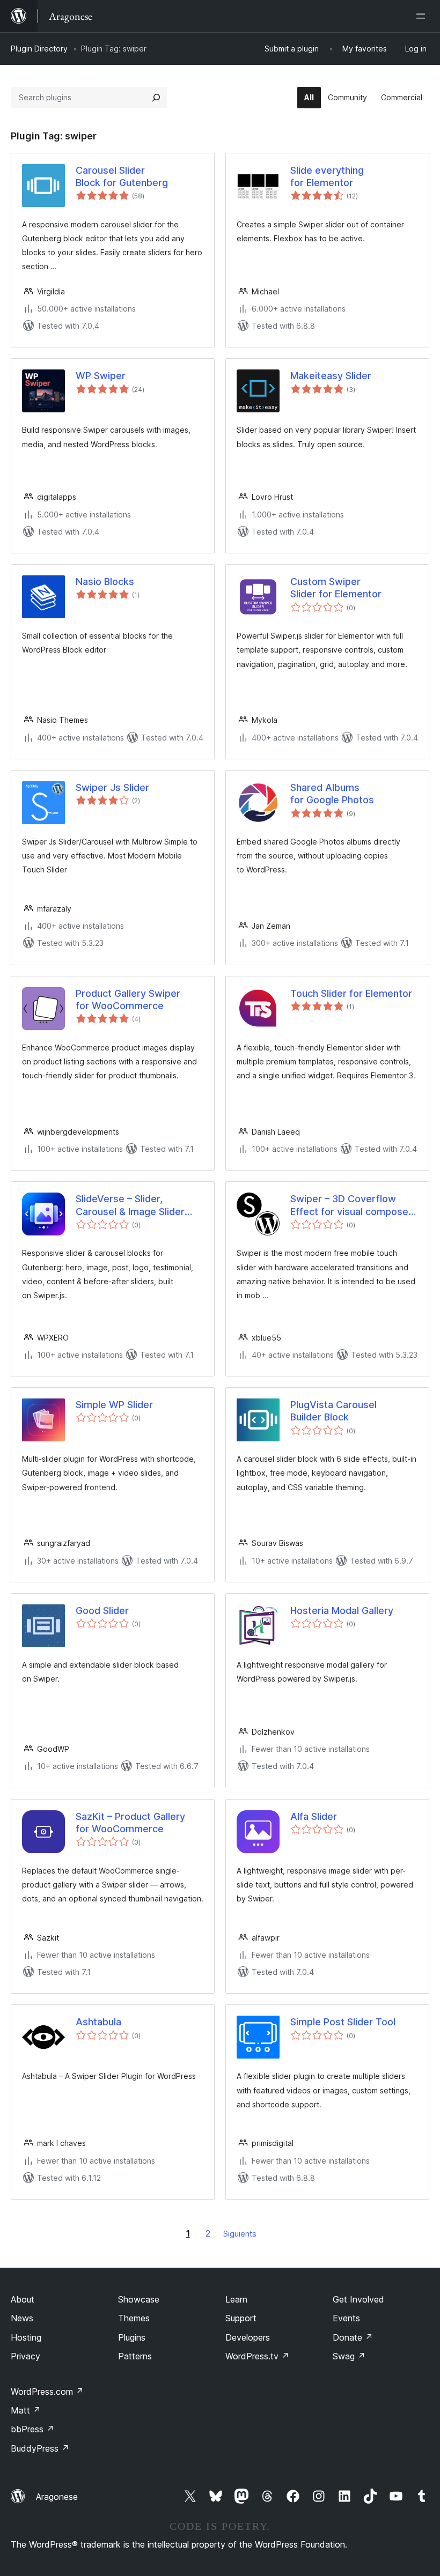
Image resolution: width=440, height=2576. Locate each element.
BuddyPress (40, 2448)
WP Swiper (101, 376)
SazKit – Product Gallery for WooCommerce (130, 1823)
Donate (353, 2337)
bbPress (32, 2429)
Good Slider (102, 1611)
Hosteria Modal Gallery (342, 1611)
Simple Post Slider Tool (343, 2022)
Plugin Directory (39, 49)
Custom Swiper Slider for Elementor (336, 588)
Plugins (132, 2337)
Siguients (240, 2234)
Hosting (26, 2337)
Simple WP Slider (114, 1405)
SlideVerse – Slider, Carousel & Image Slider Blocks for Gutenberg (130, 1205)
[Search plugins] (156, 98)
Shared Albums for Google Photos (332, 794)
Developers (248, 2337)
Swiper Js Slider (112, 787)
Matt (26, 2410)
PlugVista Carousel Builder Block (333, 1411)
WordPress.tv (257, 2356)
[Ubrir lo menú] (423, 16)
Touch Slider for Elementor (351, 993)
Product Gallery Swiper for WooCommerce (128, 1000)
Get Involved (358, 2299)
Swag (349, 2356)
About (23, 2299)
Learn (236, 2299)
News (22, 2318)
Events (346, 2318)
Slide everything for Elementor (327, 176)
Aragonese (57, 2497)
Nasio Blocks (105, 582)
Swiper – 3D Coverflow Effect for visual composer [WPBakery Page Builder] (351, 1205)
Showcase (139, 2299)
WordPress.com (47, 2392)
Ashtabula (98, 2022)
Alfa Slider (314, 1816)
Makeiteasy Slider (331, 376)
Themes (134, 2318)
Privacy (25, 2356)
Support (241, 2318)
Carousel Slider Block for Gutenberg (122, 176)
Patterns (135, 2356)
